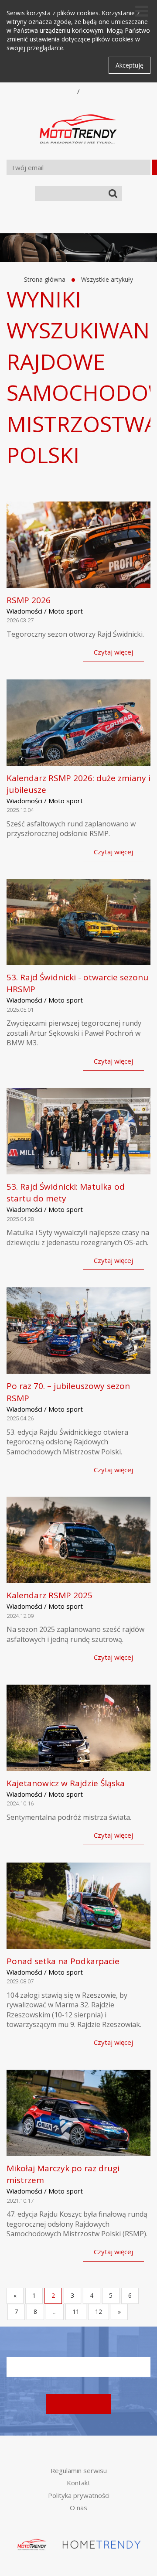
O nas (78, 2508)
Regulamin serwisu (79, 2470)
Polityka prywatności (79, 2495)
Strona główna (45, 279)
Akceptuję (130, 65)
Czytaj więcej (113, 652)
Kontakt (78, 2483)
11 (76, 2312)
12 (99, 2312)
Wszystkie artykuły (107, 279)
